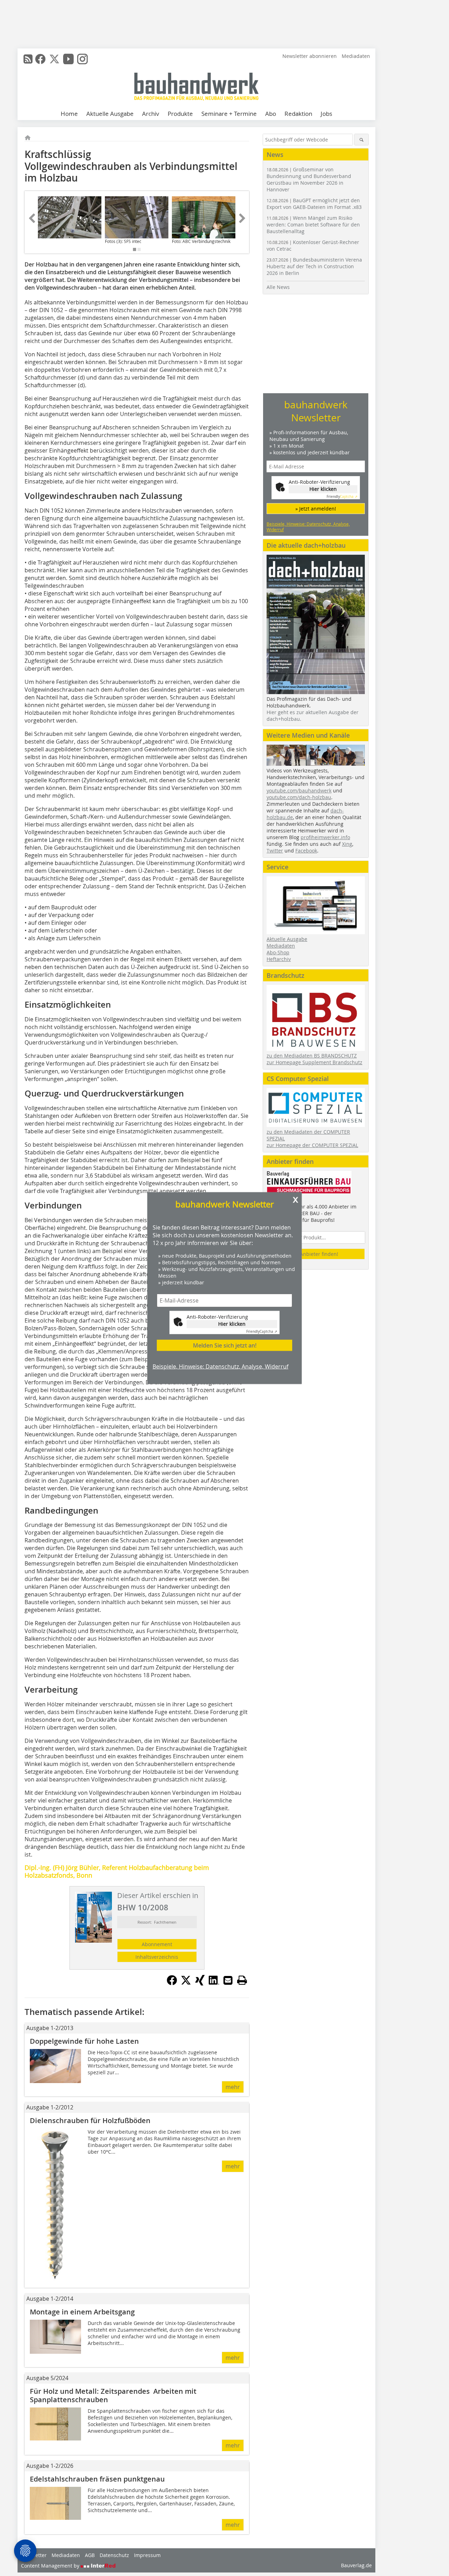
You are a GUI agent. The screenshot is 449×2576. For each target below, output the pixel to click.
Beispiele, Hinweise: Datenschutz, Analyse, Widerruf (220, 1366)
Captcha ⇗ (262, 1332)
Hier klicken (232, 1324)
